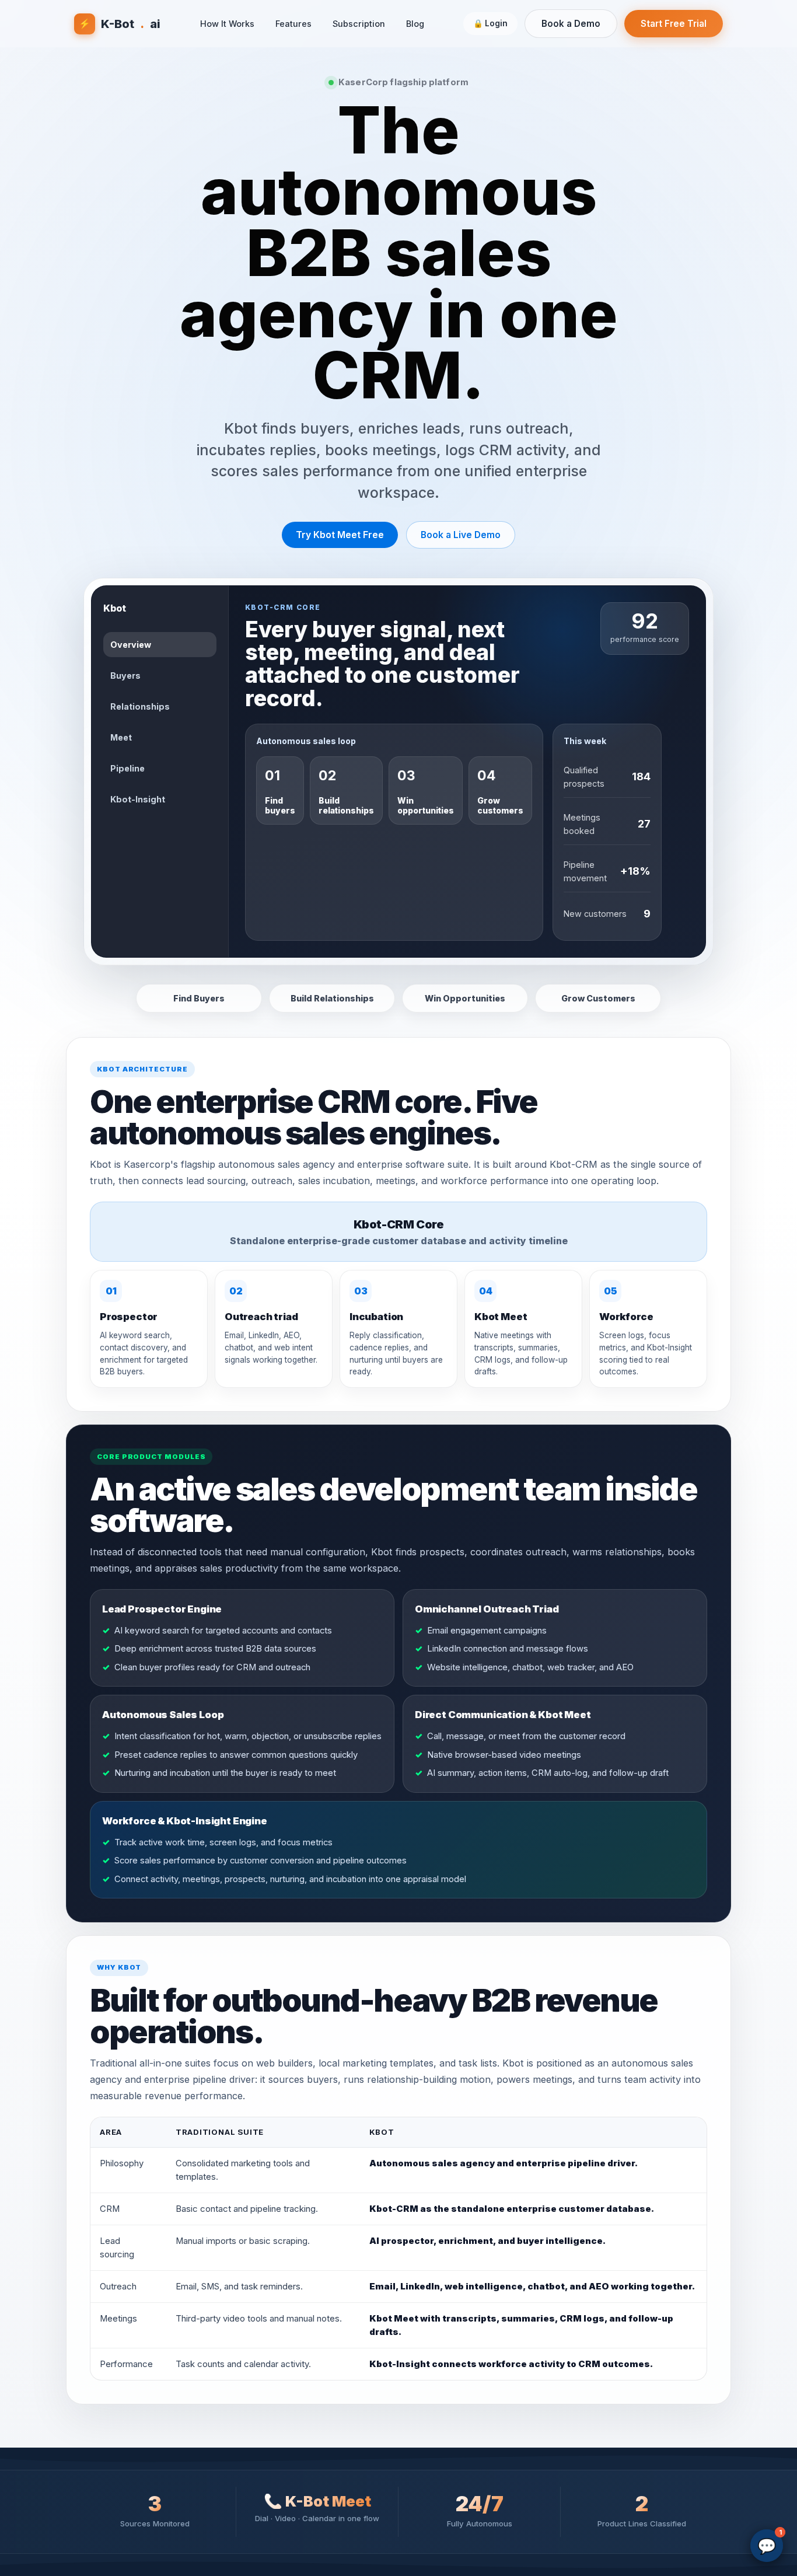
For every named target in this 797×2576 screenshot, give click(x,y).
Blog (415, 24)
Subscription (359, 24)
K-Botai (120, 24)
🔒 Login (490, 23)
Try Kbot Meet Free (340, 535)
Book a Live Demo (461, 535)
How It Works (227, 24)
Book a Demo (571, 24)
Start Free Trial (674, 24)
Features (293, 24)
